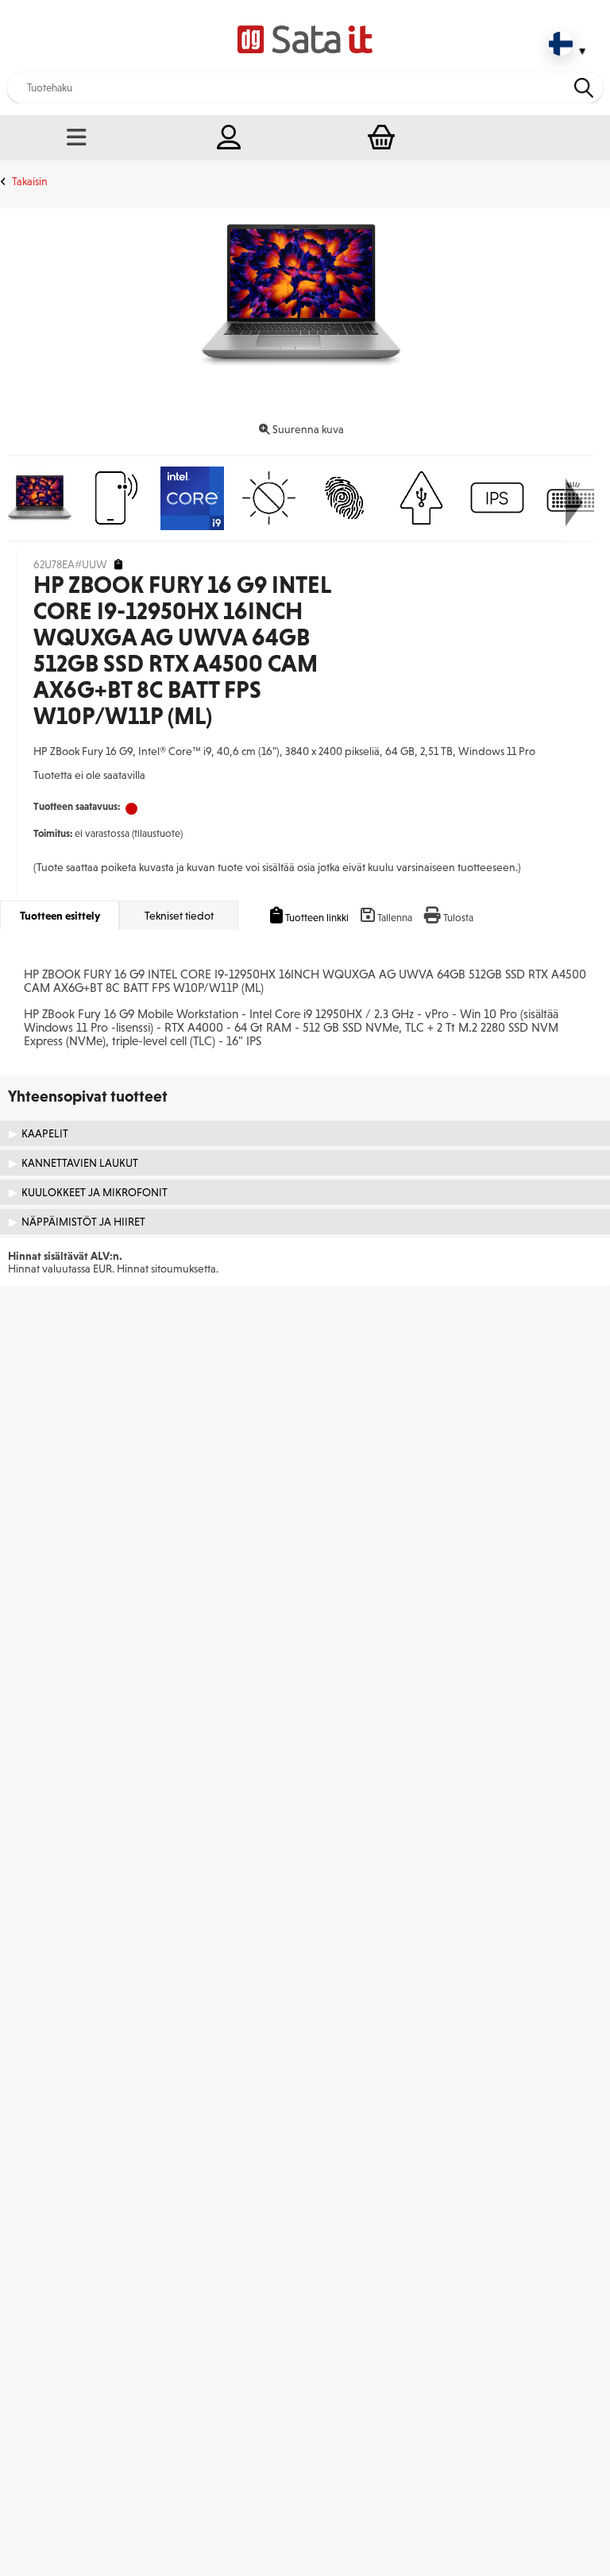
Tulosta (458, 918)
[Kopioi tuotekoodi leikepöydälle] (118, 565)
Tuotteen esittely (60, 916)
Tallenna (395, 918)
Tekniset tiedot (179, 916)
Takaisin (30, 181)
